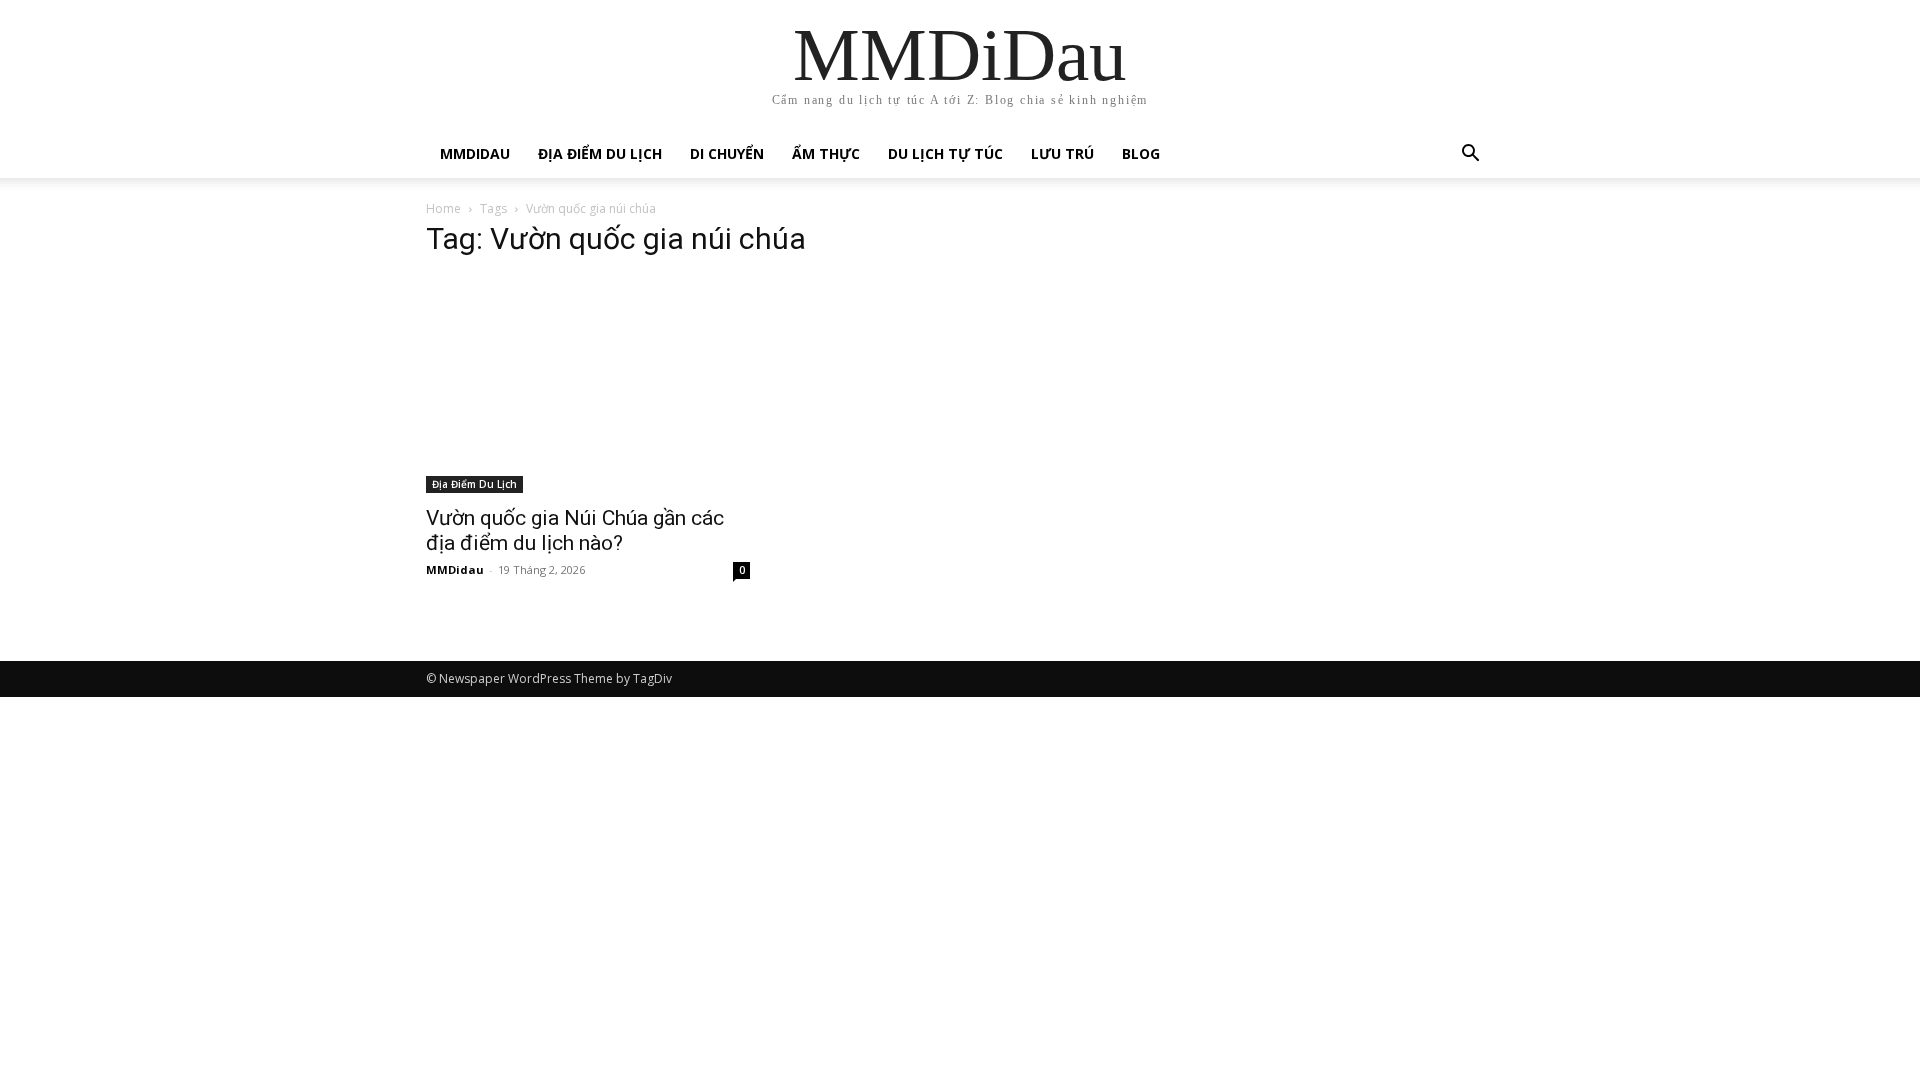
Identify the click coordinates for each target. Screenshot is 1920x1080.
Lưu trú (1062, 153)
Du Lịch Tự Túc (945, 153)
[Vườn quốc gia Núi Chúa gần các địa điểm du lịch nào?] (588, 385)
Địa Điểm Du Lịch (600, 153)
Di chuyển (727, 153)
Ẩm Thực (826, 153)
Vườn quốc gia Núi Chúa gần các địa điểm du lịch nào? (575, 530)
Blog (1141, 153)
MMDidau (475, 153)
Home (443, 208)
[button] (1470, 155)
